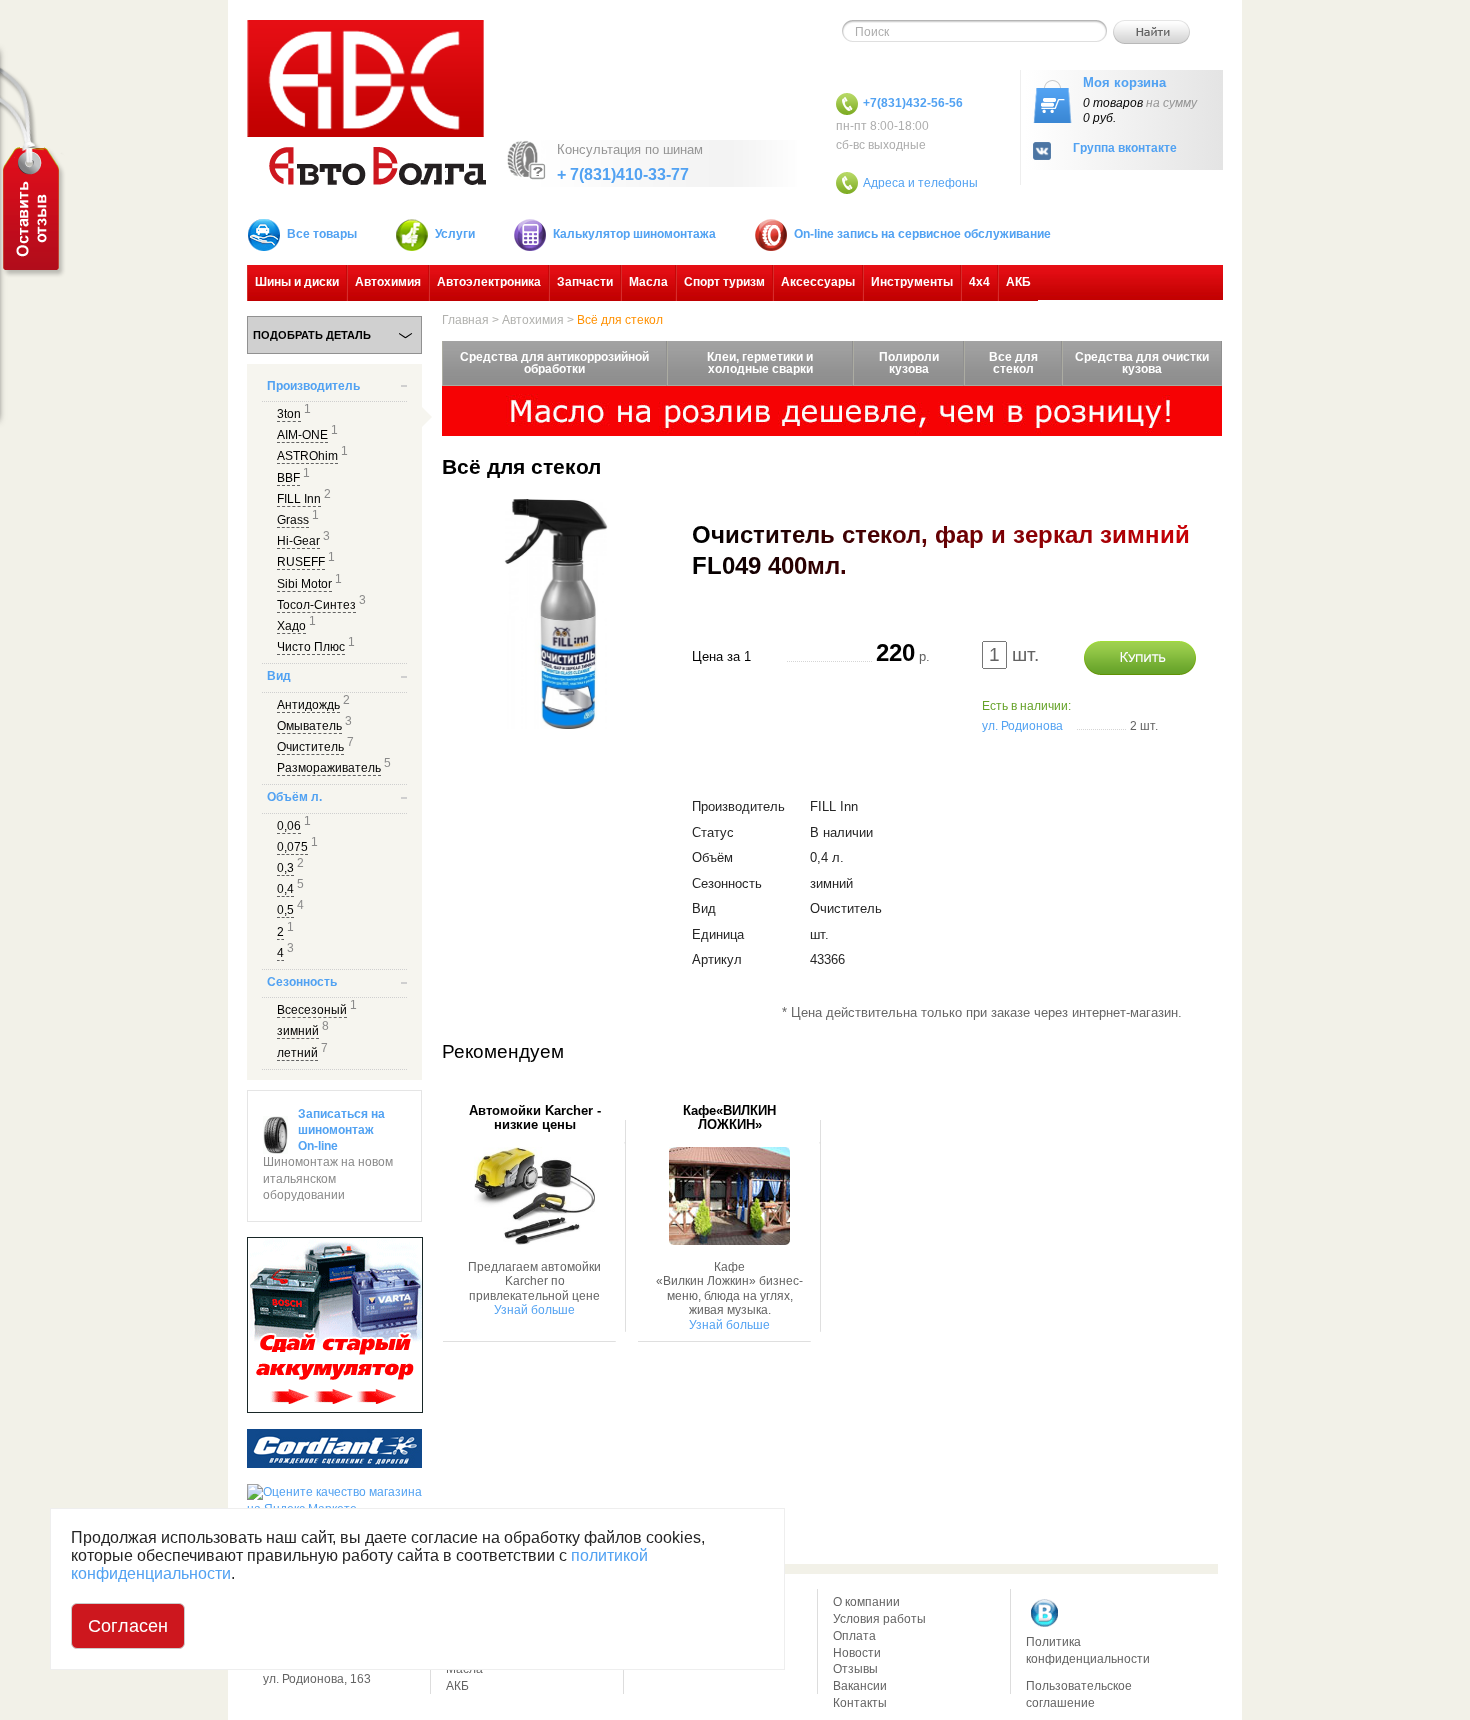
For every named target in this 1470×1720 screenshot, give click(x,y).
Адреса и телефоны (920, 183)
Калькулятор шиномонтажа (634, 234)
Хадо (291, 626)
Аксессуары (818, 282)
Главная (465, 320)
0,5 (285, 910)
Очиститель (310, 747)
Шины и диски (297, 282)
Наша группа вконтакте (1045, 1613)
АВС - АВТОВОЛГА (366, 102)
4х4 (979, 282)
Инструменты (912, 282)
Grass (293, 520)
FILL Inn (299, 499)
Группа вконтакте (1125, 148)
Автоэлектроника (489, 282)
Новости (857, 1653)
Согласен (128, 1626)
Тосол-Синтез (316, 605)
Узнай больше (534, 1310)
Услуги (455, 234)
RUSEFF (301, 562)
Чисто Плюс (311, 647)
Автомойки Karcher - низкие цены (535, 1118)
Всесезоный (312, 1010)
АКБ (1018, 282)
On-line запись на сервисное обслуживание (922, 234)
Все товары (322, 234)
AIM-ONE (302, 435)
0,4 (285, 889)
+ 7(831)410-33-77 (623, 174)
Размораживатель (329, 768)
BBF (288, 478)
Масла (648, 282)
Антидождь (308, 705)
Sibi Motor (304, 584)
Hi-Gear (298, 541)
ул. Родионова (1022, 726)
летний (297, 1053)
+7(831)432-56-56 (913, 103)
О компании (866, 1602)
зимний (298, 1031)
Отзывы (855, 1669)
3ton (289, 414)
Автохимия (388, 282)
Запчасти (585, 282)
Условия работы (879, 1619)
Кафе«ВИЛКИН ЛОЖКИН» (729, 1118)
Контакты (860, 1703)
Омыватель (309, 726)
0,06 (289, 826)
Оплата (854, 1636)
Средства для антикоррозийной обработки (554, 363)
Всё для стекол (620, 320)
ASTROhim (307, 456)
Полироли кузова (909, 363)
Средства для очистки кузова (1142, 363)
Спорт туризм (724, 282)
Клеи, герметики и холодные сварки (760, 363)
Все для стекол (1013, 363)
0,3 (285, 868)
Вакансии (860, 1686)
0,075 (292, 847)
